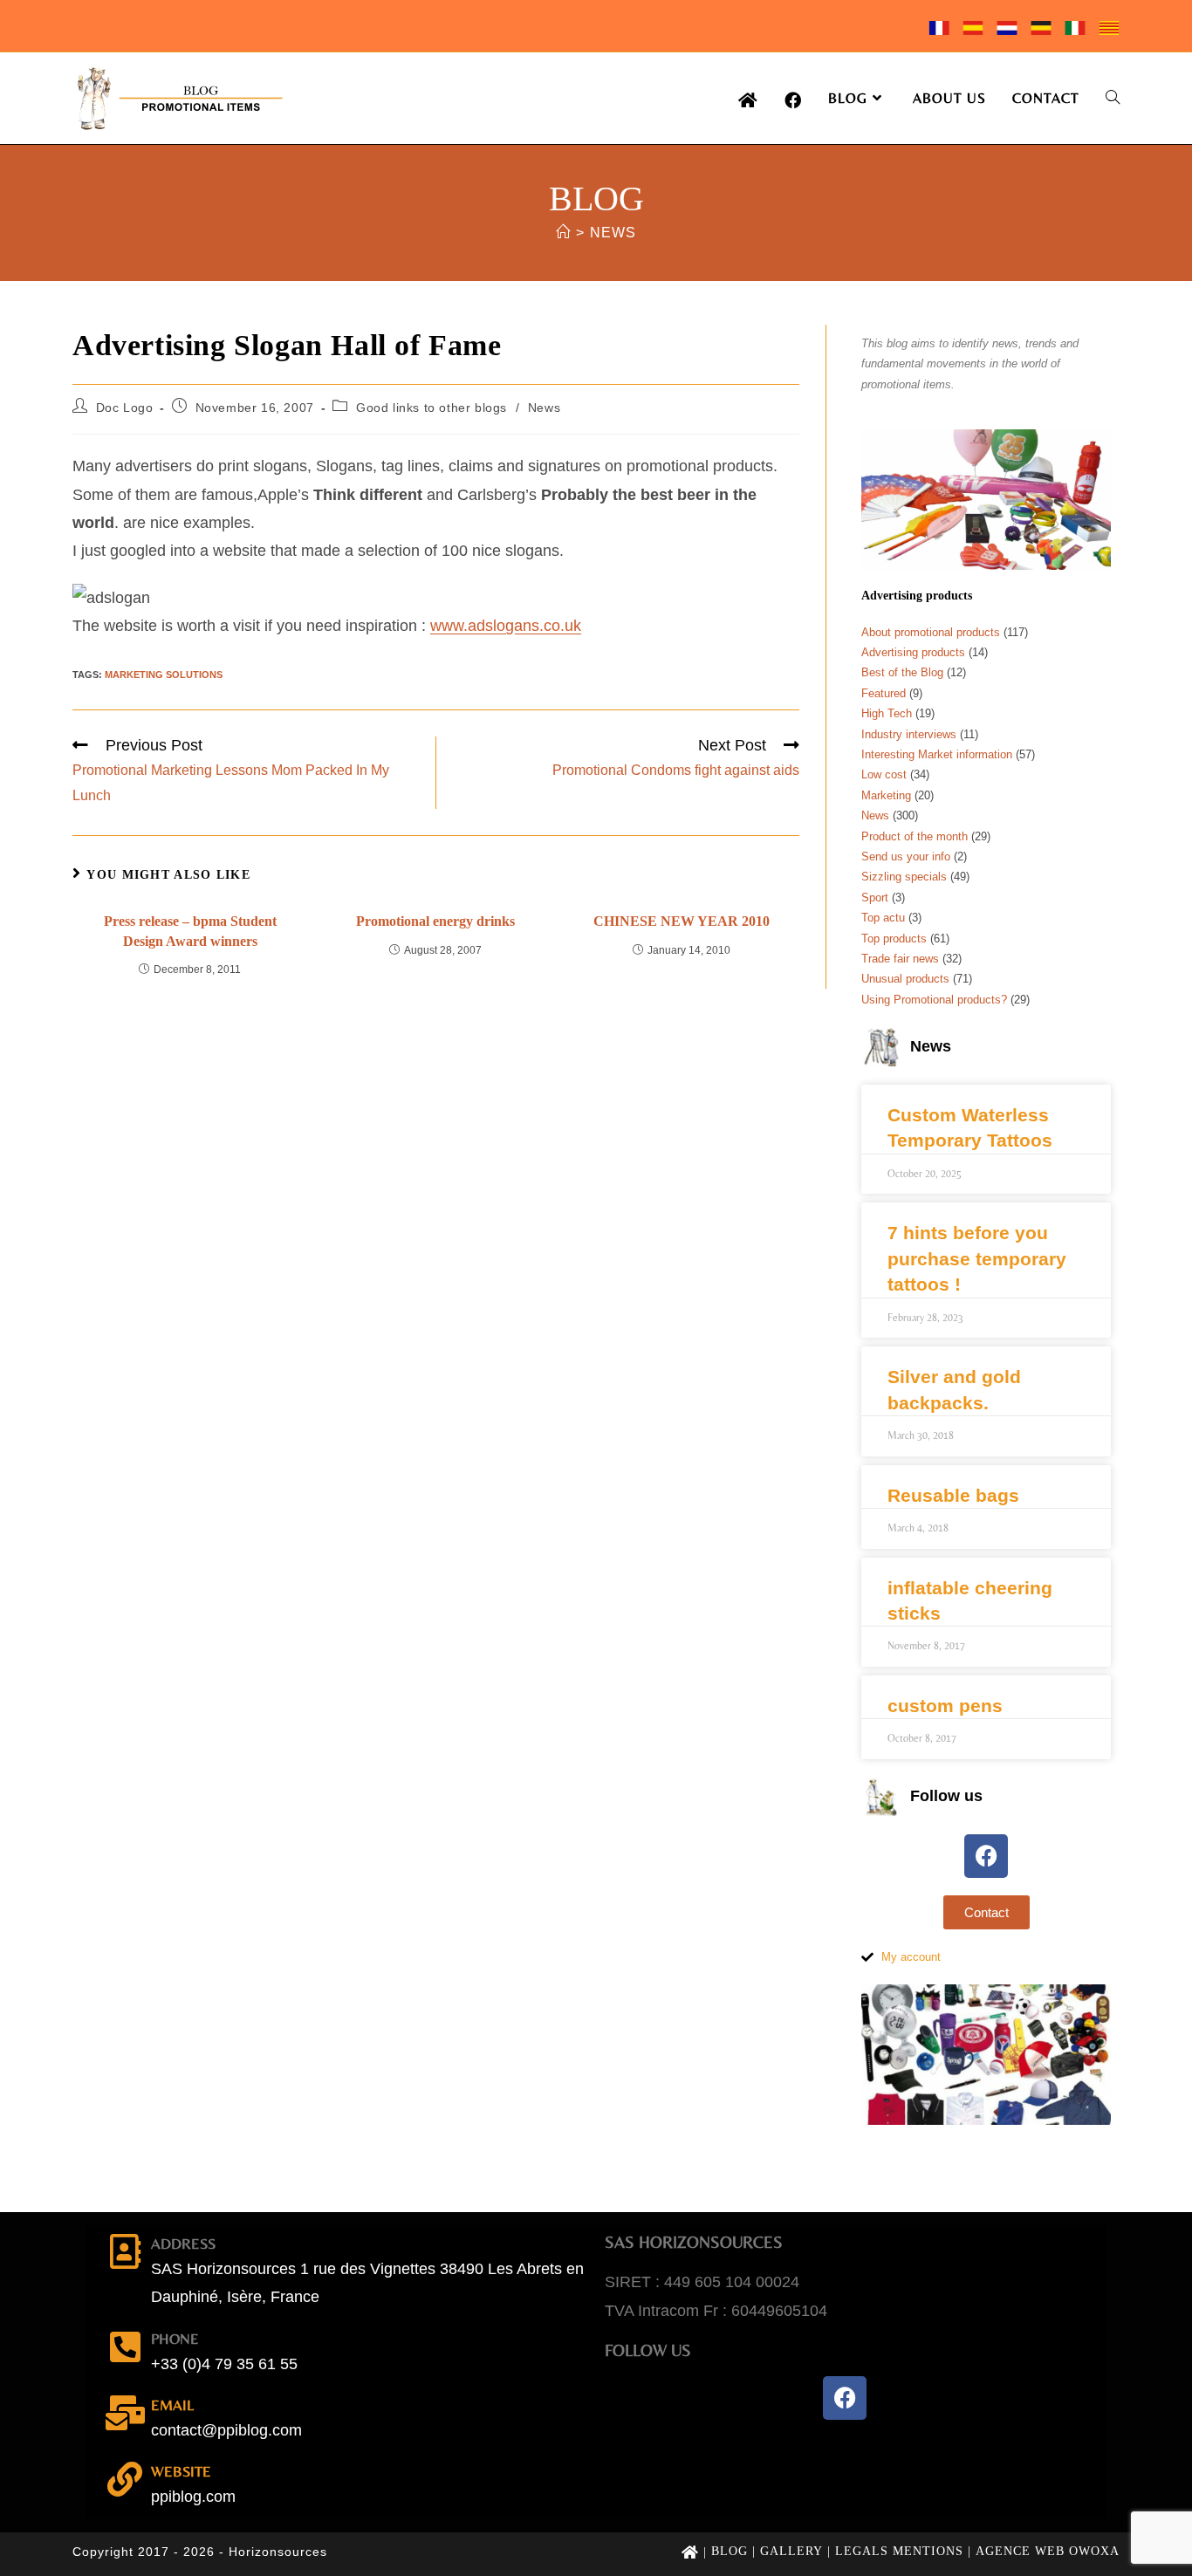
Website (181, 2471)
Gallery (791, 2551)
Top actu (883, 918)
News (613, 233)
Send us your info (906, 856)
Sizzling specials (904, 877)
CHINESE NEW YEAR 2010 (682, 921)
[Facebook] (986, 1856)
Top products (894, 939)
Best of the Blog (902, 672)
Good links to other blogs (432, 408)
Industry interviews (909, 734)
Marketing (886, 795)
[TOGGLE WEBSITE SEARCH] (1113, 98)
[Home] (563, 233)
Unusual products (905, 979)
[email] (125, 2413)
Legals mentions (899, 2551)
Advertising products (913, 652)
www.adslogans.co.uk (506, 626)
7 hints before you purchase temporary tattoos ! (977, 1258)
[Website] (125, 2479)
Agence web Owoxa (1048, 2551)
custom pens (945, 1706)
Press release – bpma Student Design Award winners (190, 931)
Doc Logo (125, 408)
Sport (875, 897)
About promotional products (931, 632)
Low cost (884, 774)
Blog (730, 2551)
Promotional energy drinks (435, 921)
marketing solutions (164, 675)
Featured (884, 693)
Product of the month (915, 836)
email (172, 2405)
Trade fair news (900, 959)
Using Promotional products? (934, 1000)
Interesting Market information (937, 754)
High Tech (887, 713)
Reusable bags (953, 1495)
